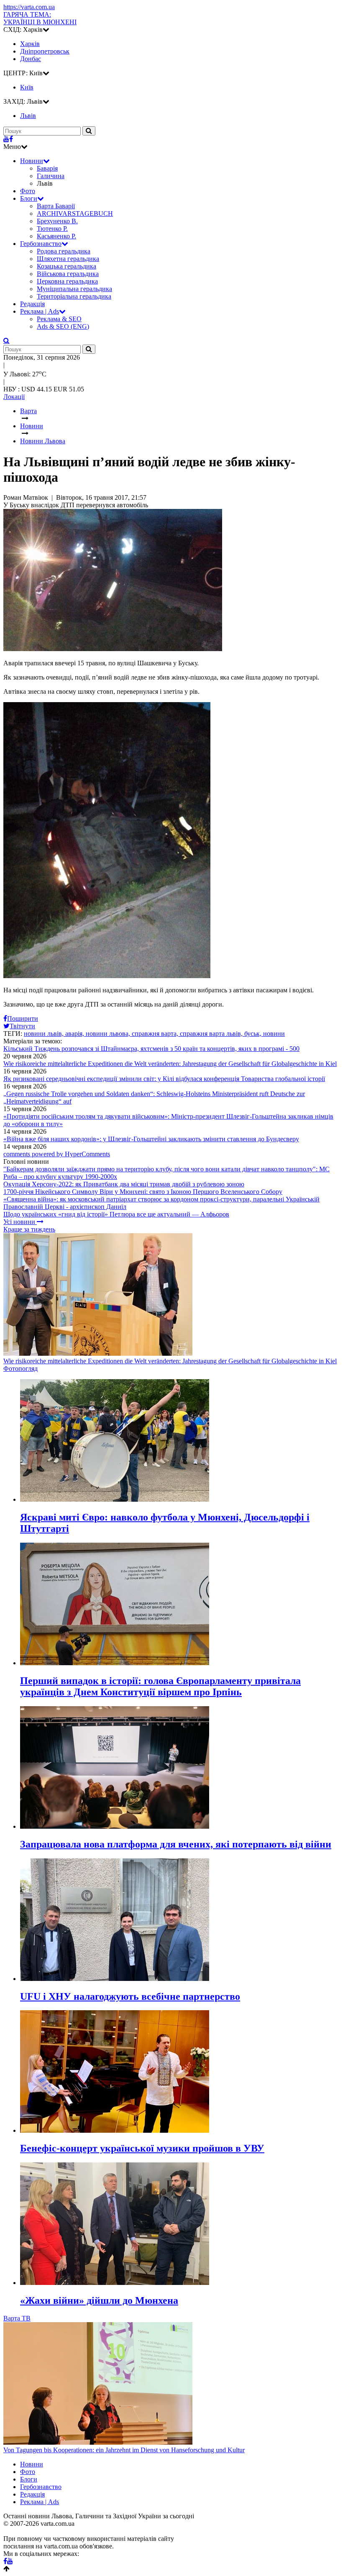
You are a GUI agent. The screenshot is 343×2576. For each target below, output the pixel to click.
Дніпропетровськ (45, 51)
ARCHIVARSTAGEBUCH (75, 213)
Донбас (31, 59)
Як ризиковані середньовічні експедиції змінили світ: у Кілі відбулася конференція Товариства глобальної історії (164, 1079)
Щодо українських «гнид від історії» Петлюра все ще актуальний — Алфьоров (116, 1214)
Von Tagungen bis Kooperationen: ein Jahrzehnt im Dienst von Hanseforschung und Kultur (124, 2450)
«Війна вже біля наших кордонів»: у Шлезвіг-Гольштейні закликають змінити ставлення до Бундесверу (151, 1139)
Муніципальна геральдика (74, 289)
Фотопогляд (20, 1368)
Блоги (29, 198)
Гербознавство (41, 244)
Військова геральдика (68, 274)
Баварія (47, 168)
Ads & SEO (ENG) (63, 326)
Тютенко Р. (52, 229)
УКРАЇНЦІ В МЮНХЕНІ (40, 18)
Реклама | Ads (40, 311)
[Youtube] (6, 139)
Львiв (28, 116)
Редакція (32, 304)
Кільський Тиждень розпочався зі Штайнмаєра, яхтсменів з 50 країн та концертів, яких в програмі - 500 (151, 1049)
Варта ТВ (17, 2318)
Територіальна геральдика (74, 296)
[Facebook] (11, 139)
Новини (32, 161)
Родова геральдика (64, 251)
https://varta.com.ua (29, 7)
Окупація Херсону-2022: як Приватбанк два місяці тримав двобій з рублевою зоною (124, 1184)
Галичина (51, 176)
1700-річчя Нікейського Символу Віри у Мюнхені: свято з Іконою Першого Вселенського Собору (143, 1192)
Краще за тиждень (29, 1229)
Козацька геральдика (67, 266)
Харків (30, 44)
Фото (28, 191)
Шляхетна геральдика (68, 259)
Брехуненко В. (57, 221)
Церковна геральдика (67, 281)
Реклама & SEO (59, 319)
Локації (14, 397)
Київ (27, 87)
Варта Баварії (56, 206)
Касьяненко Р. (56, 236)
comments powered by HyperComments (57, 1154)
